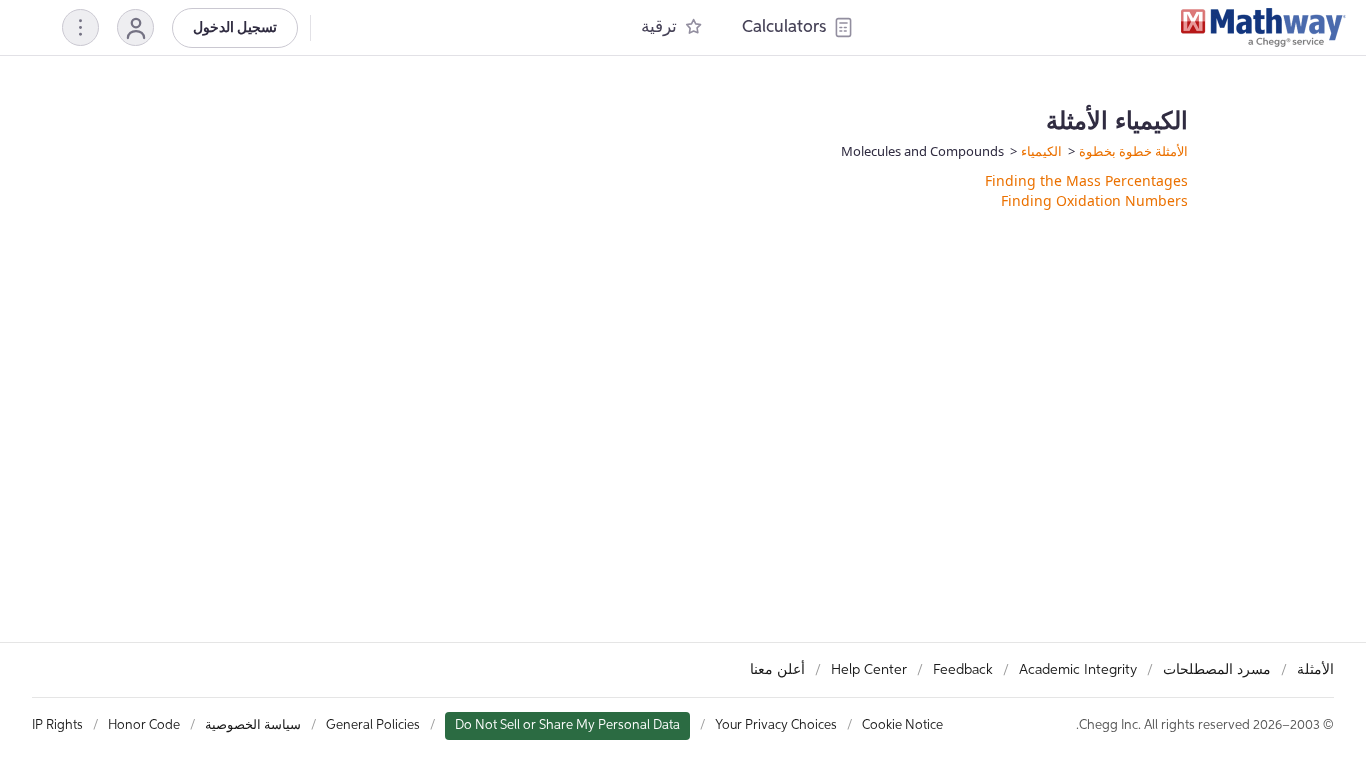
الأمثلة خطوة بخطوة (1133, 151)
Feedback (963, 670)
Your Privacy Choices (776, 725)
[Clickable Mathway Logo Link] (1263, 28)
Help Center (869, 670)
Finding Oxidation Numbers (1094, 200)
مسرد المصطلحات (1217, 670)
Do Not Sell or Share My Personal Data (567, 725)
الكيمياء (1041, 151)
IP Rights (57, 725)
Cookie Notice (902, 725)
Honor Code (144, 725)
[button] (135, 27)
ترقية (659, 27)
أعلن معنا (777, 670)
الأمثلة (1315, 670)
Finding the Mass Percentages (1086, 180)
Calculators (784, 27)
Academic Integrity (1078, 670)
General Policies (373, 725)
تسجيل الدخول (235, 28)
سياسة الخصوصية (253, 725)
